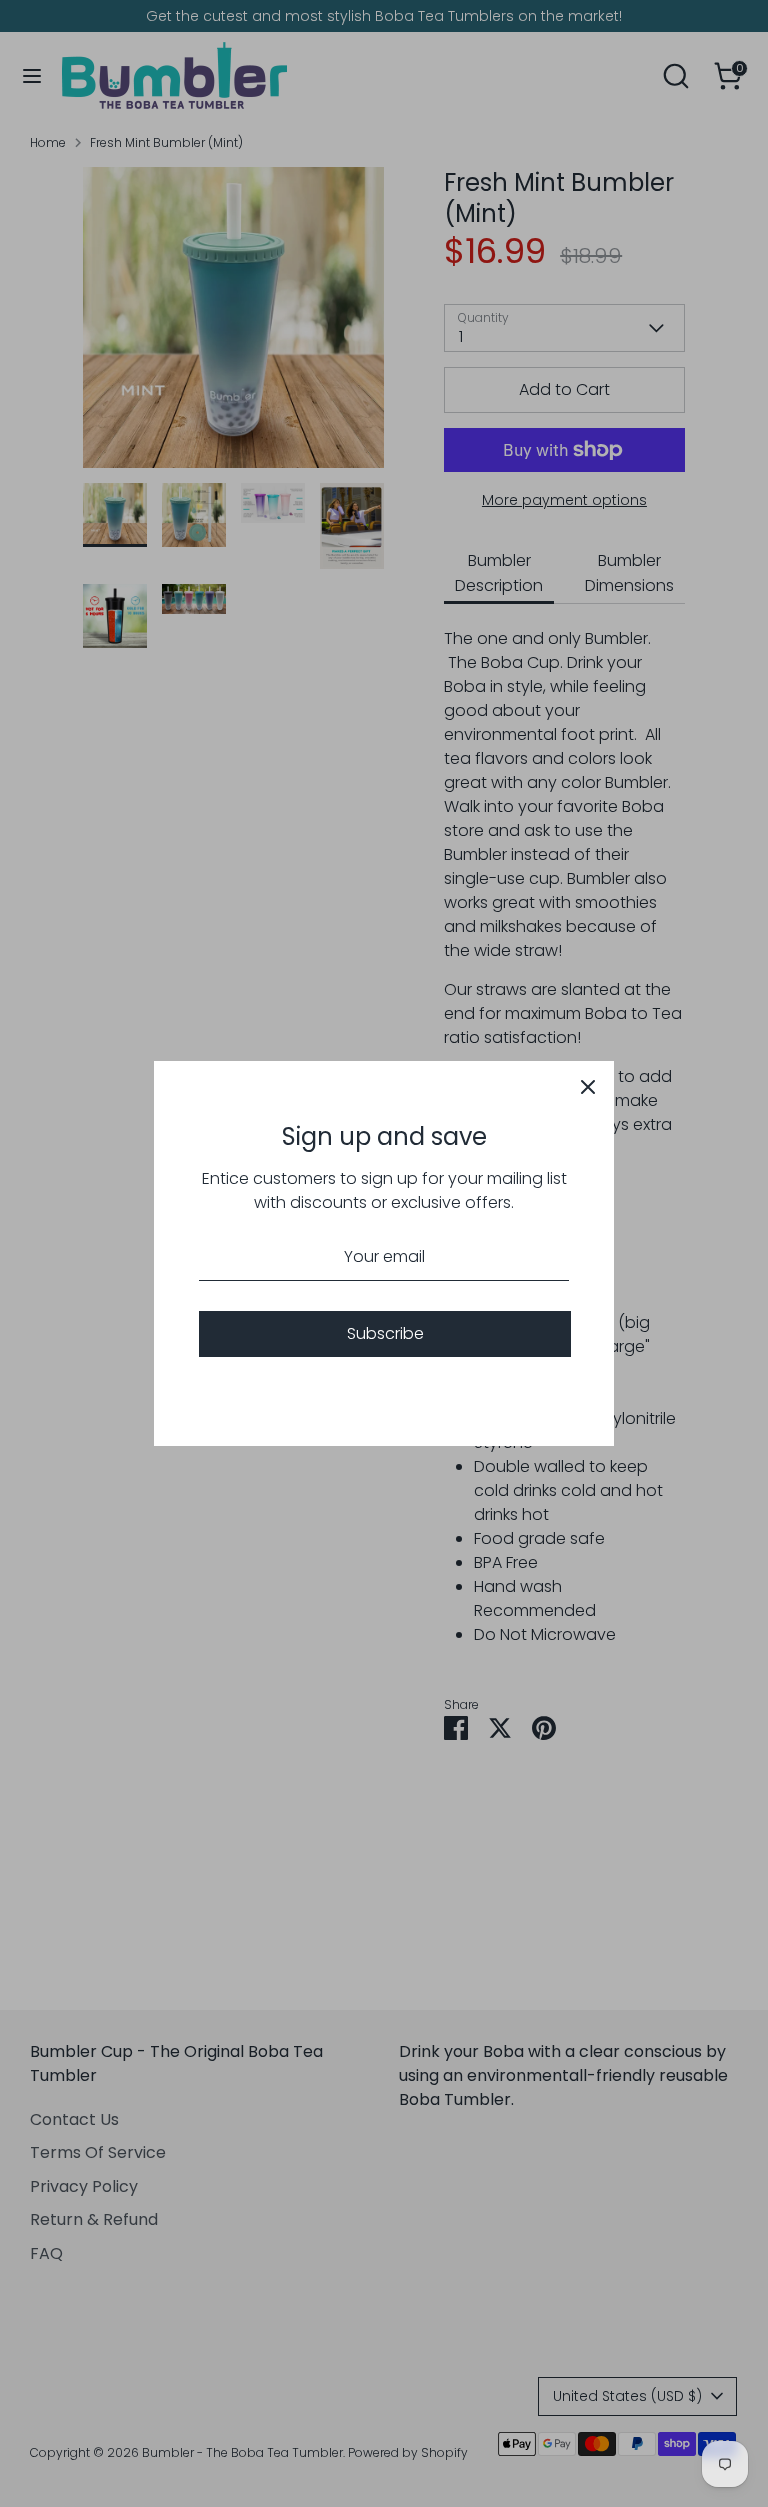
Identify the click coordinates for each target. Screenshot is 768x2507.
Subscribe (385, 1333)
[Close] (588, 1087)
